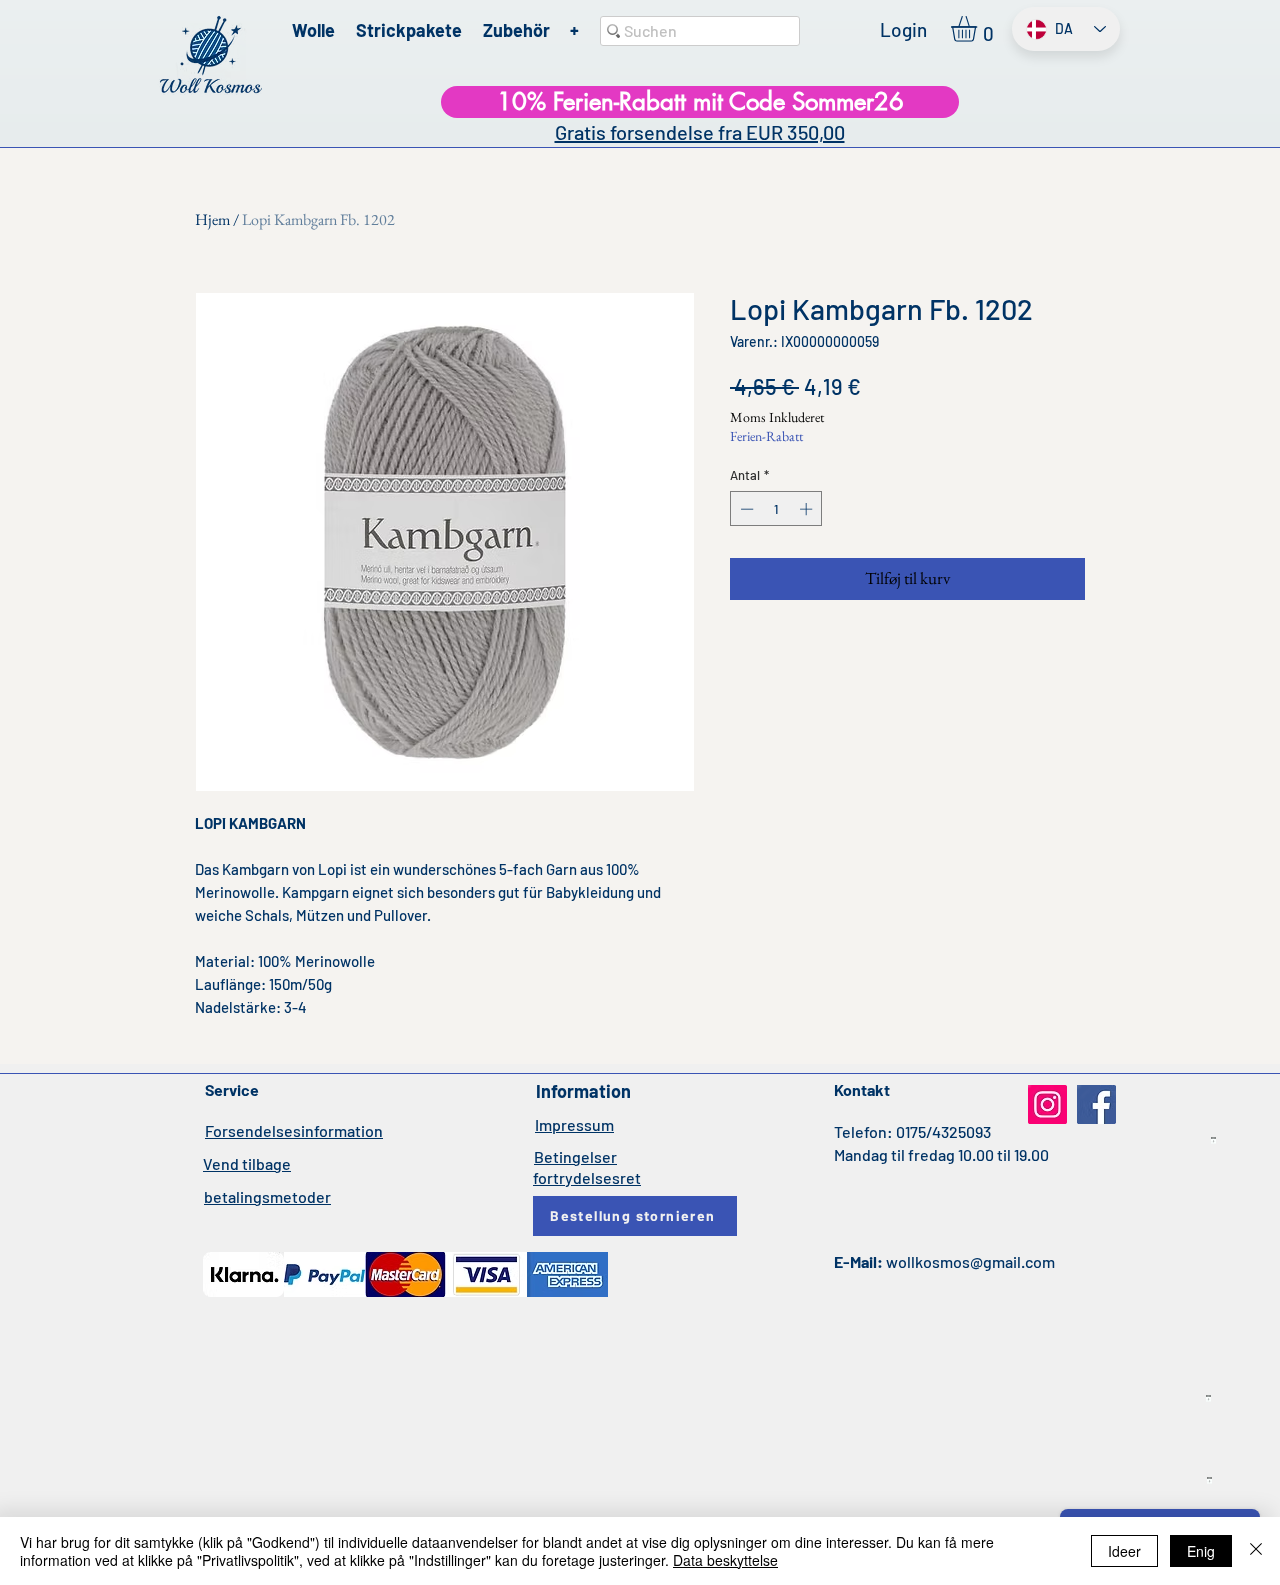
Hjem (212, 219)
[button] (979, 29)
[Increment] (808, 509)
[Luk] (1256, 1551)
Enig (1201, 1551)
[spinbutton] (776, 509)
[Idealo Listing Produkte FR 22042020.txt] (1209, 1481)
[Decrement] (745, 509)
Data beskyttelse (725, 1560)
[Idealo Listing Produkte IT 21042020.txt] (1213, 1141)
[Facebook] (1096, 1104)
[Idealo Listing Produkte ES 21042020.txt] (1208, 1399)
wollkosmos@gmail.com (970, 1261)
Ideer (1124, 1551)
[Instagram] (1047, 1104)
